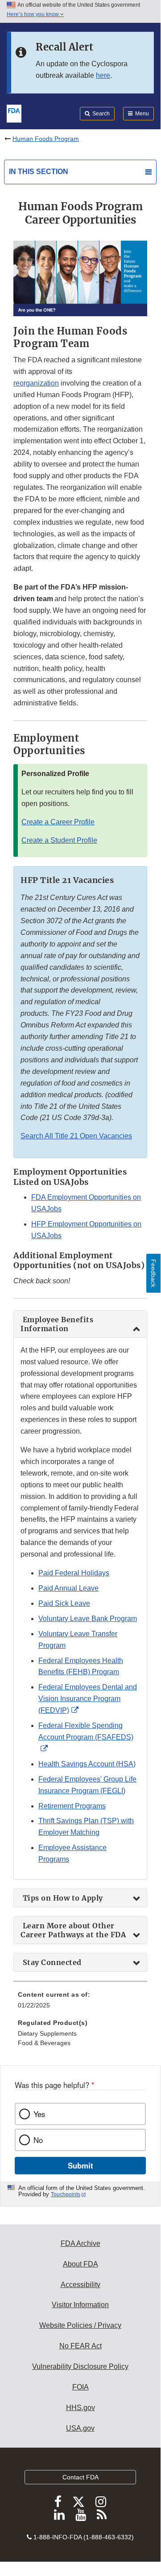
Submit (80, 2165)
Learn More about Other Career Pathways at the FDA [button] (74, 1930)
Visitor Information (80, 2305)
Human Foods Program (46, 139)
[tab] (80, 1324)
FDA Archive (80, 2243)
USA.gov (80, 2428)
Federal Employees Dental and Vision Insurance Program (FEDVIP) (88, 1699)
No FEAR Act (80, 2346)
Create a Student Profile (59, 840)
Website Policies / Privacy (80, 2325)
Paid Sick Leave (64, 1603)
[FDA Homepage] (14, 113)
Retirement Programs (72, 1806)
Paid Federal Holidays (74, 1573)
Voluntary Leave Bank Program (88, 1619)
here (103, 75)
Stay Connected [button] (53, 1962)
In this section (39, 172)
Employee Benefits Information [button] (57, 1324)
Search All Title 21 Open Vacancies (76, 1136)
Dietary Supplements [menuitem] (47, 2033)
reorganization (36, 383)
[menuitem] (80, 2003)
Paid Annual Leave (68, 1588)
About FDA (80, 2264)
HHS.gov (80, 2408)
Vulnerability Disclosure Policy (80, 2366)
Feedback (153, 1273)
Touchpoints (66, 2194)
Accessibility (80, 2285)
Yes (39, 2114)
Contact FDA (80, 2477)
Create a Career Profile (58, 822)
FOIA (80, 2387)
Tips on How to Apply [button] (63, 1898)
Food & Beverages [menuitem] (44, 2043)
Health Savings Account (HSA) (87, 1764)
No (38, 2140)
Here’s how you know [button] (33, 14)
